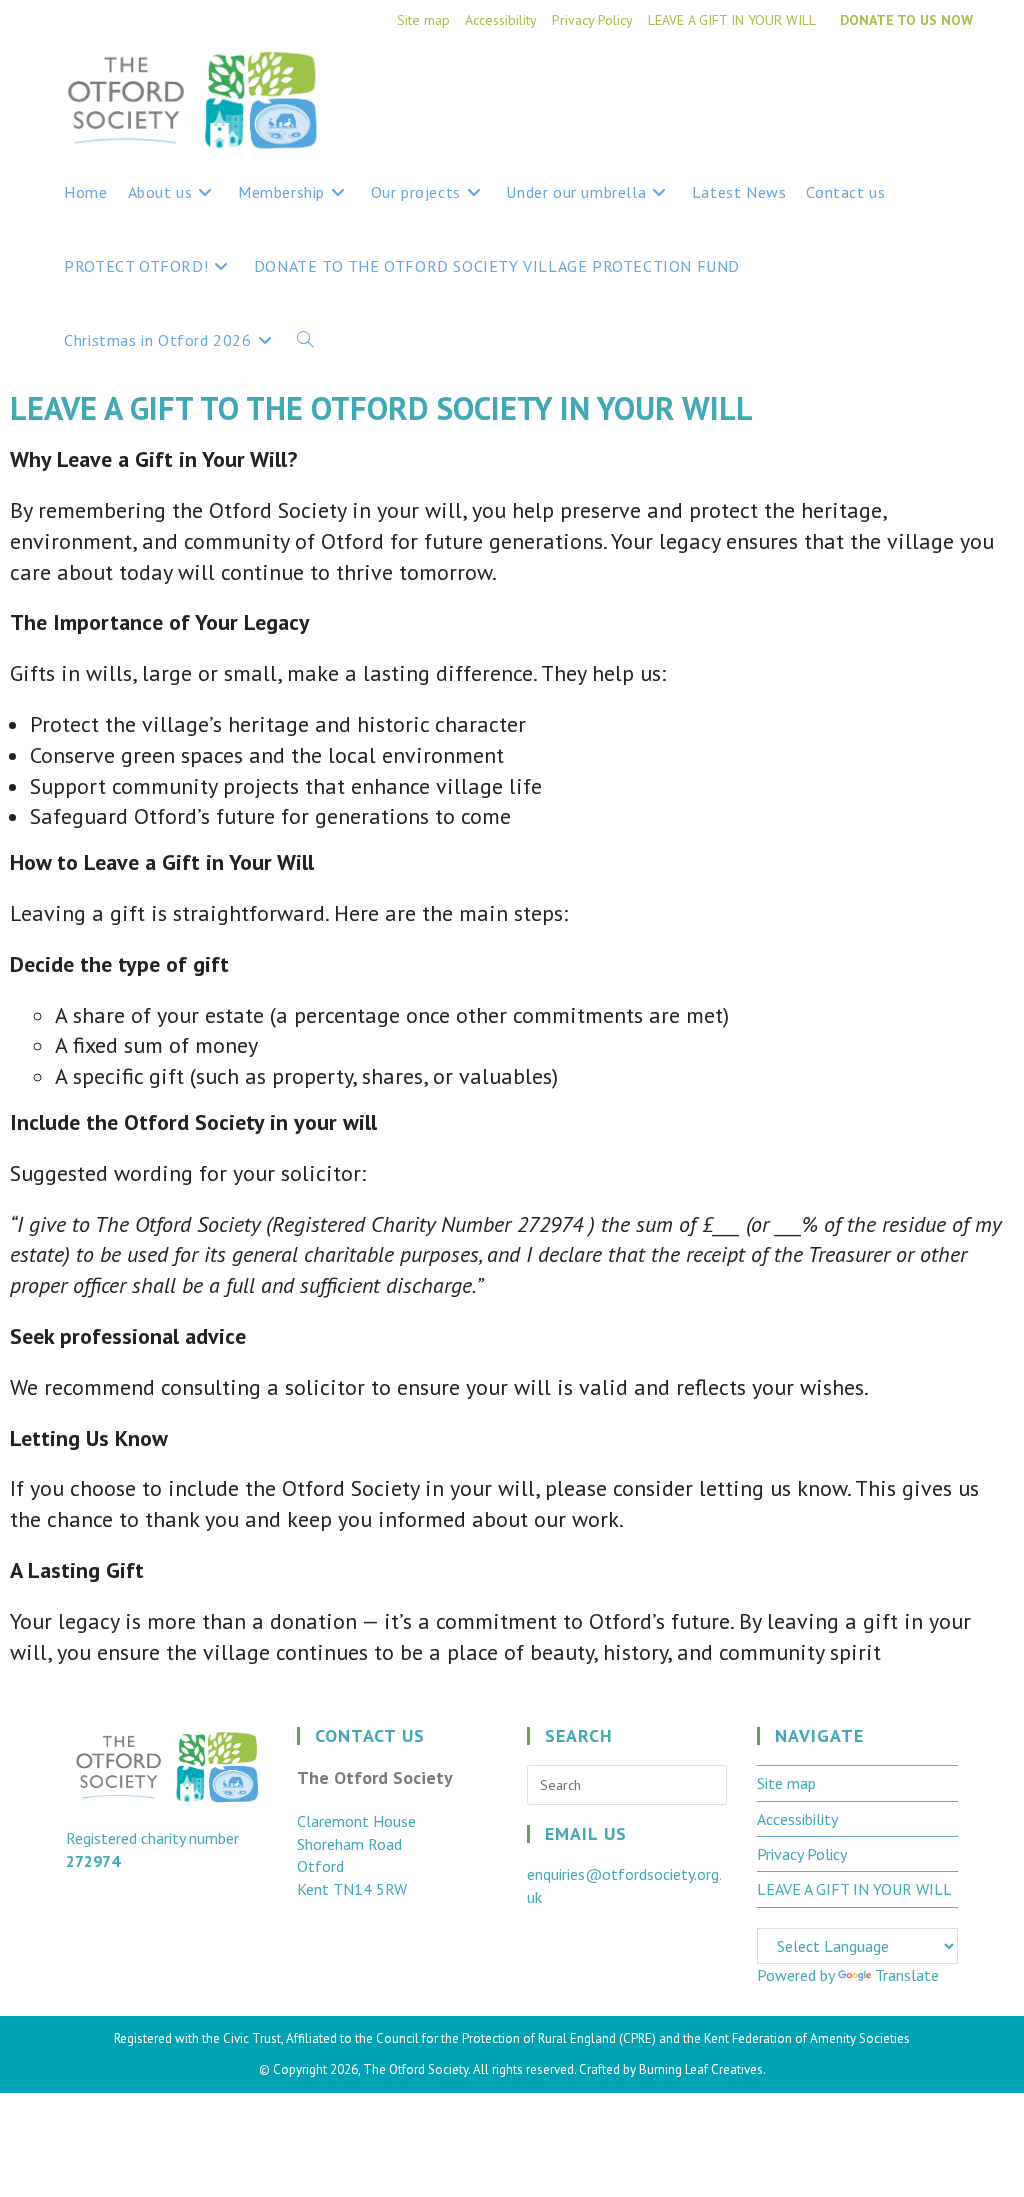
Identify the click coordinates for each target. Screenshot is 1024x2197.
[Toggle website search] (305, 340)
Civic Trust (252, 2038)
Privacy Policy (592, 20)
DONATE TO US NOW (906, 20)
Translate (907, 1975)
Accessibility (501, 20)
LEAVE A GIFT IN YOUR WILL (732, 20)
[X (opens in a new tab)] (886, 82)
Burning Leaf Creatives (701, 2069)
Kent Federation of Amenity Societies (807, 2038)
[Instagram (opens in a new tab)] (960, 82)
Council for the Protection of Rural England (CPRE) (516, 2038)
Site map (423, 20)
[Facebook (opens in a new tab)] (924, 82)
